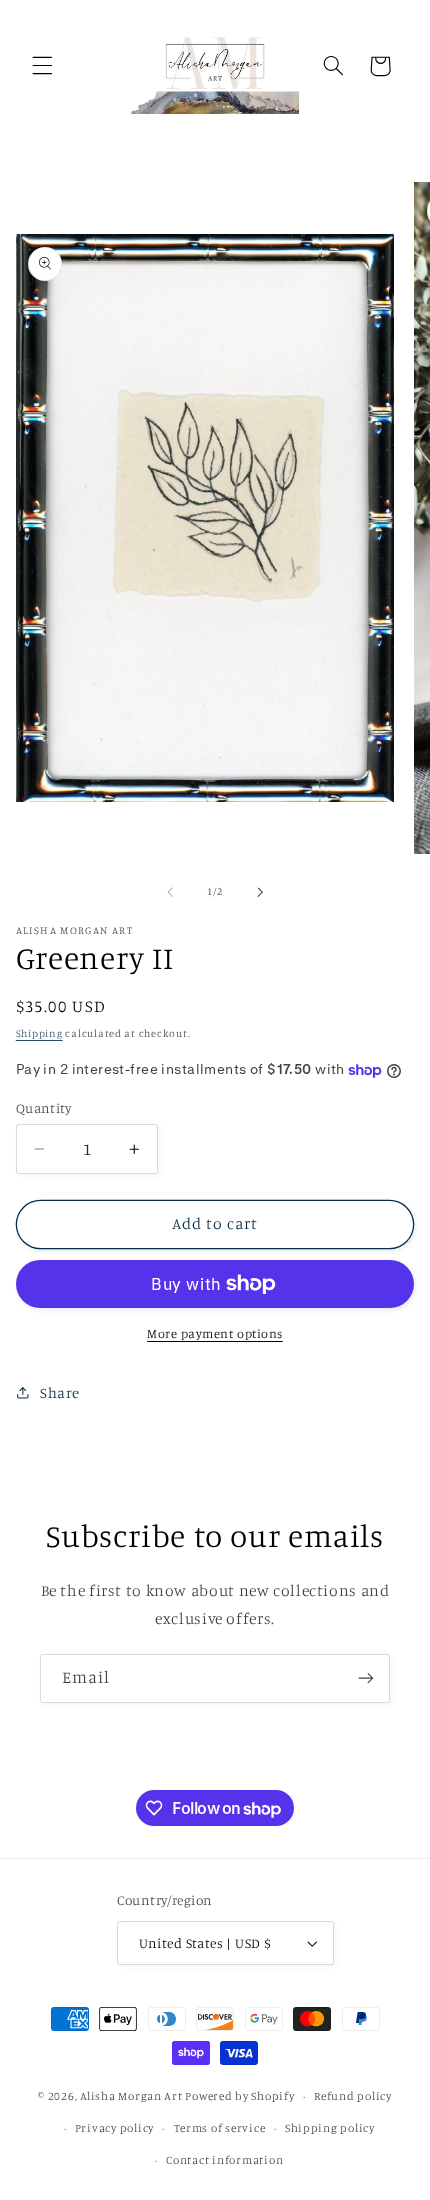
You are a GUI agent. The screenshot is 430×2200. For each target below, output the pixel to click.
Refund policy (353, 2096)
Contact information (224, 2160)
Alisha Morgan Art (131, 2096)
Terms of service (220, 2128)
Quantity (43, 1108)
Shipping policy (330, 2128)
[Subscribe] (366, 1678)
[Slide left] (170, 892)
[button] (42, 66)
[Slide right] (260, 892)
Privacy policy (114, 2128)
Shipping (39, 1033)
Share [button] (60, 1392)
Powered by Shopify (239, 2096)
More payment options (215, 1333)
